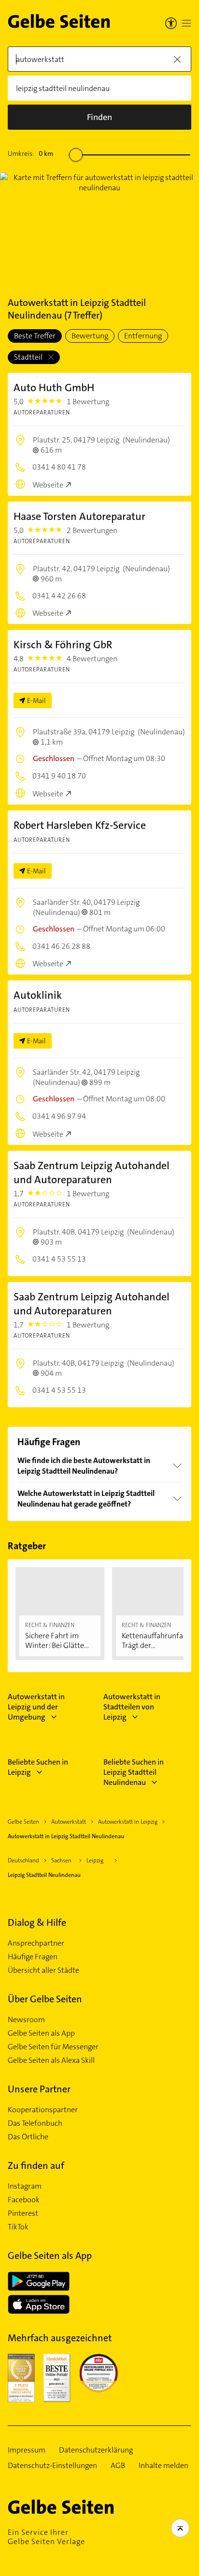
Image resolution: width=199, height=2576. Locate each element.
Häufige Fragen (33, 1957)
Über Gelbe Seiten (45, 1999)
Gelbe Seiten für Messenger (53, 2047)
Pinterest (23, 2213)
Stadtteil (29, 357)
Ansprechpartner (36, 1943)
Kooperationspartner (43, 2110)
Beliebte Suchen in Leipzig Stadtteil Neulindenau (134, 1772)
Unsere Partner (39, 2089)
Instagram (25, 2186)
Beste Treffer (35, 336)
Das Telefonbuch (35, 2123)
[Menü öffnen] (186, 23)
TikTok (18, 2227)
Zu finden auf (36, 2165)
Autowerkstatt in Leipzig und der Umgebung (36, 1707)
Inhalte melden (163, 2466)
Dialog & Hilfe (37, 1922)
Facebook (24, 2200)
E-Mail (36, 701)
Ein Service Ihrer (46, 2537)
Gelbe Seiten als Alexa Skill (51, 2060)
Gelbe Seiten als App (41, 2033)
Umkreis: (30, 153)
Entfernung (143, 336)
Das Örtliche (28, 2137)
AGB (118, 2466)
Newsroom (26, 2020)
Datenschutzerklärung (96, 2450)
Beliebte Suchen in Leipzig (38, 1767)
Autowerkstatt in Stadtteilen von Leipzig (132, 1707)
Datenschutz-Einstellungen (52, 2466)
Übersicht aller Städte (43, 1970)
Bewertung (90, 336)
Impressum (27, 2450)
